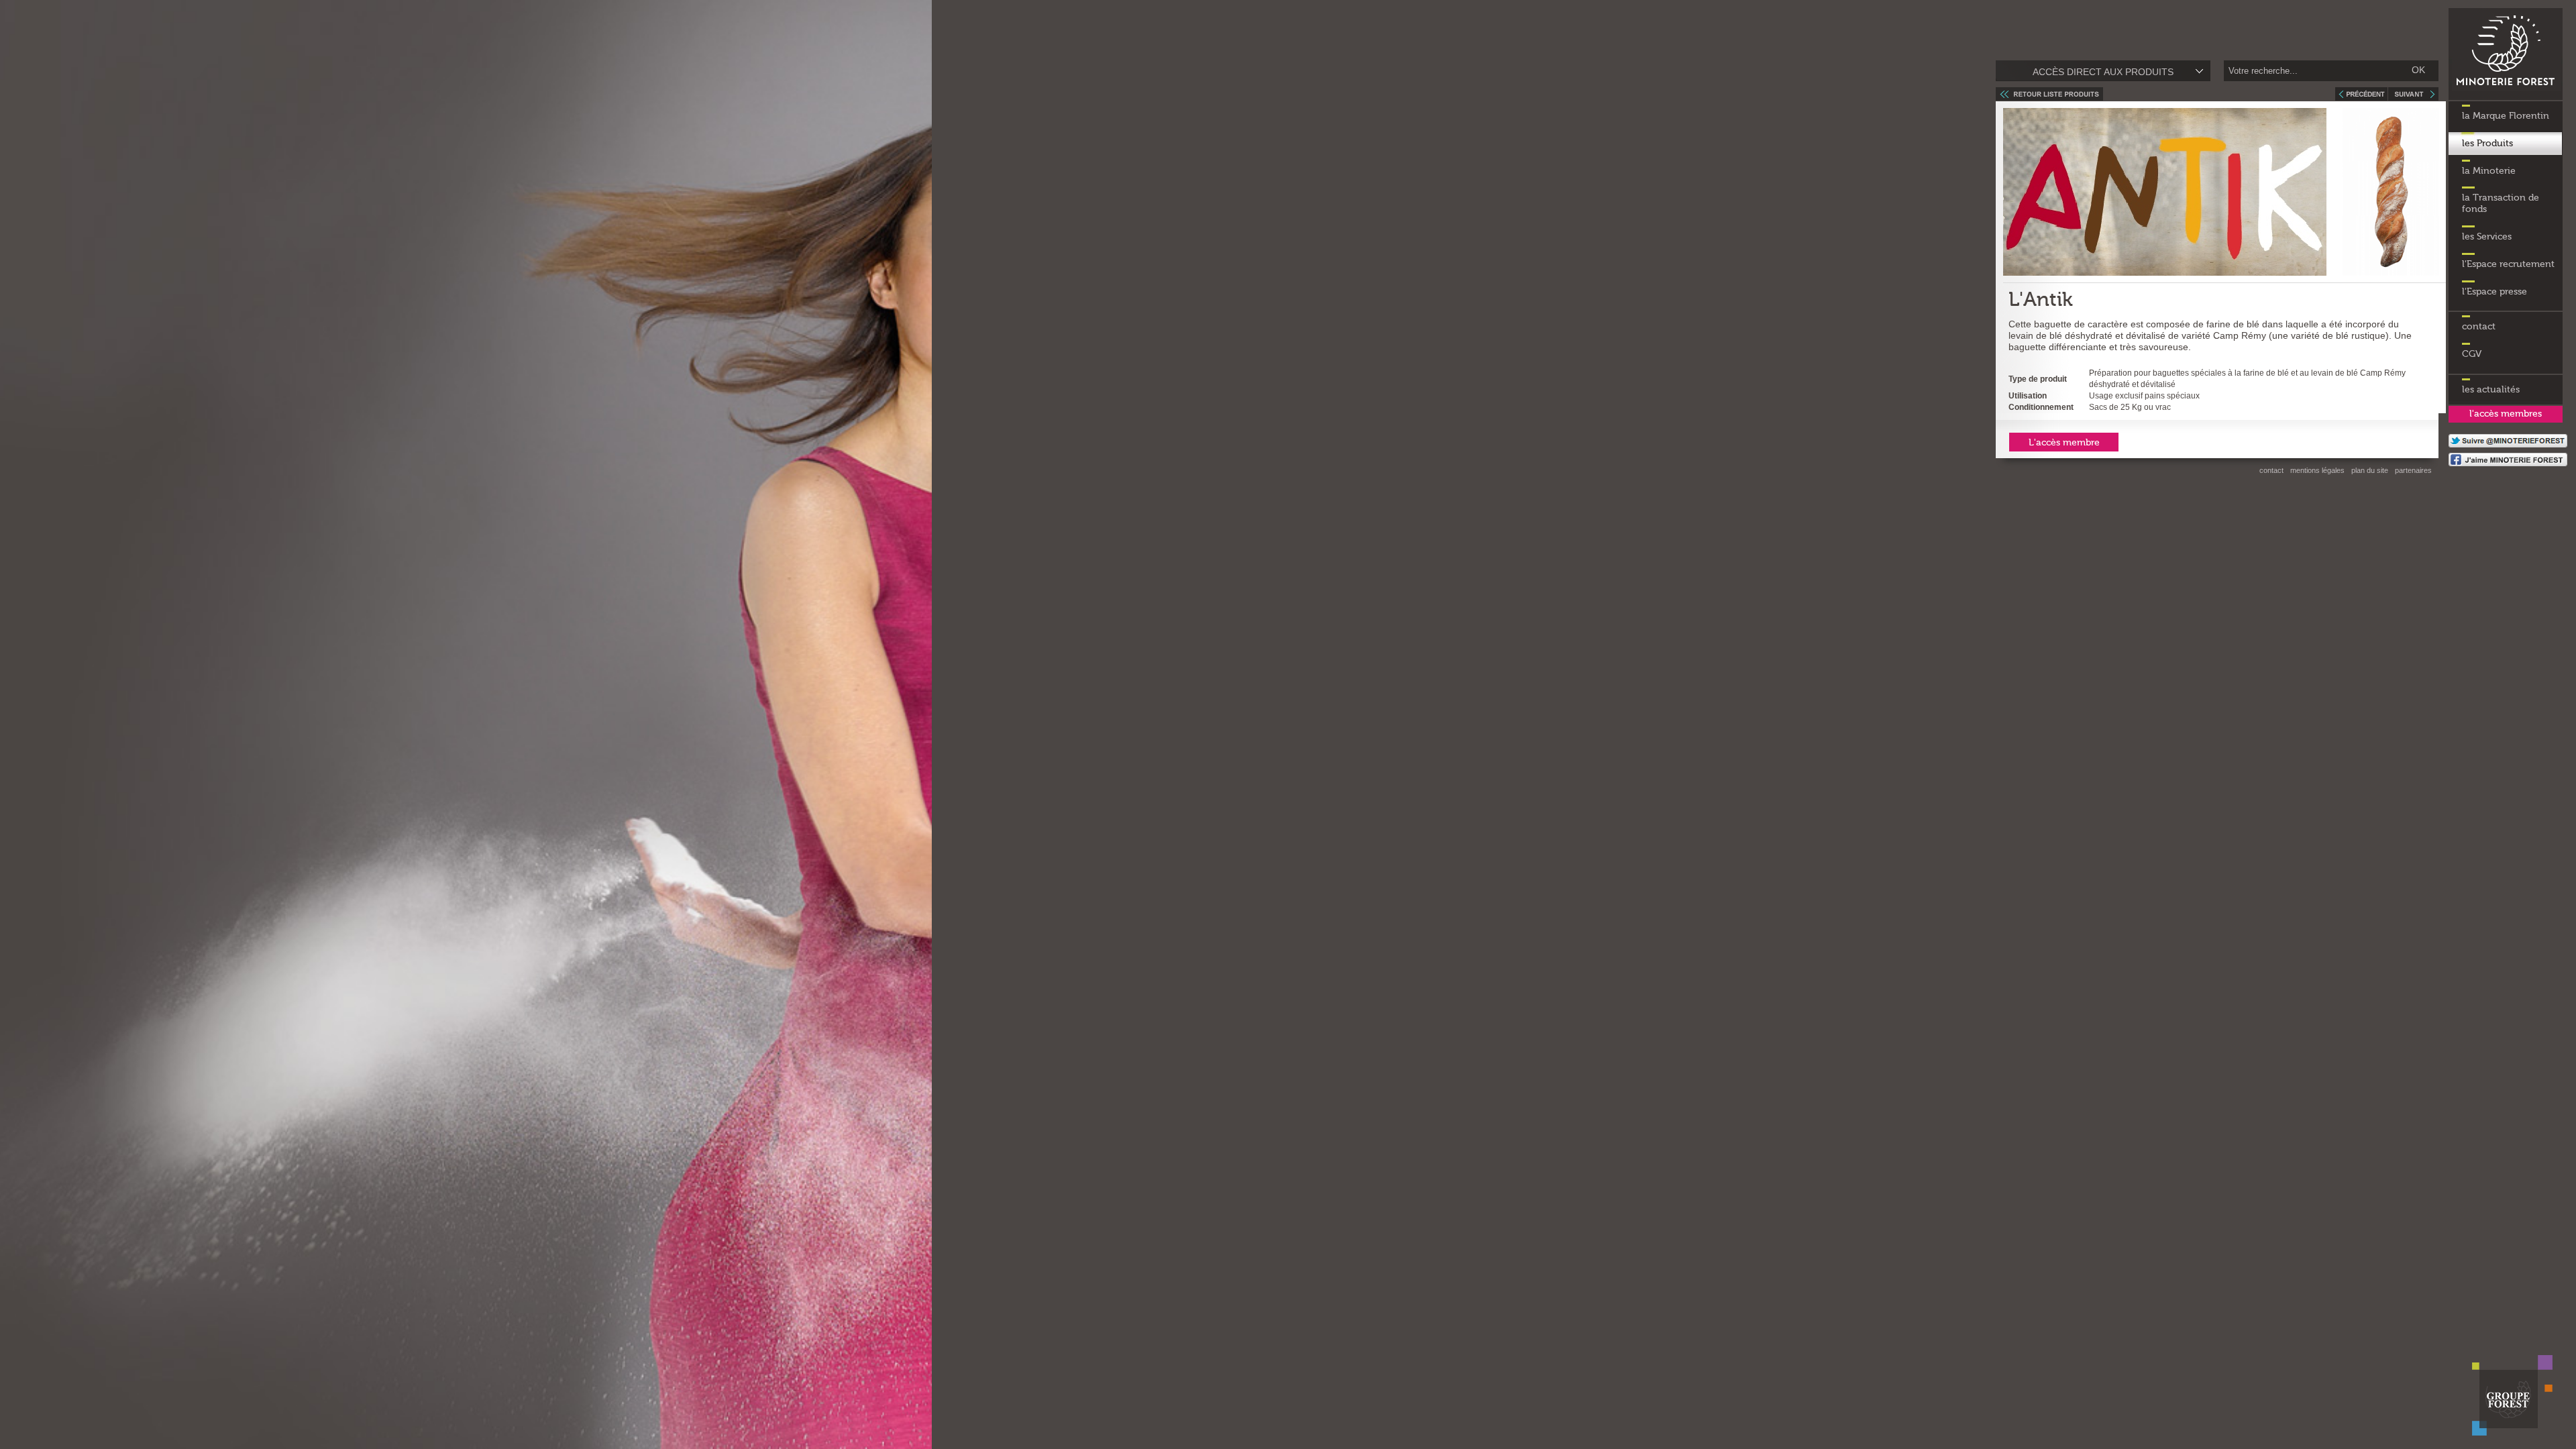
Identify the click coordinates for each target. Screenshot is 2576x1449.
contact (2479, 327)
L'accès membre (2064, 443)
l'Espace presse (2494, 292)
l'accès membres (2506, 414)
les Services (2487, 237)
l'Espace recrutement (2508, 264)
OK (2418, 70)
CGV (2472, 354)
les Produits (2487, 144)
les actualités (2491, 390)
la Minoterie (2489, 171)
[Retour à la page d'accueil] (2506, 97)
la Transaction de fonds (2501, 204)
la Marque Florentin (2506, 116)
